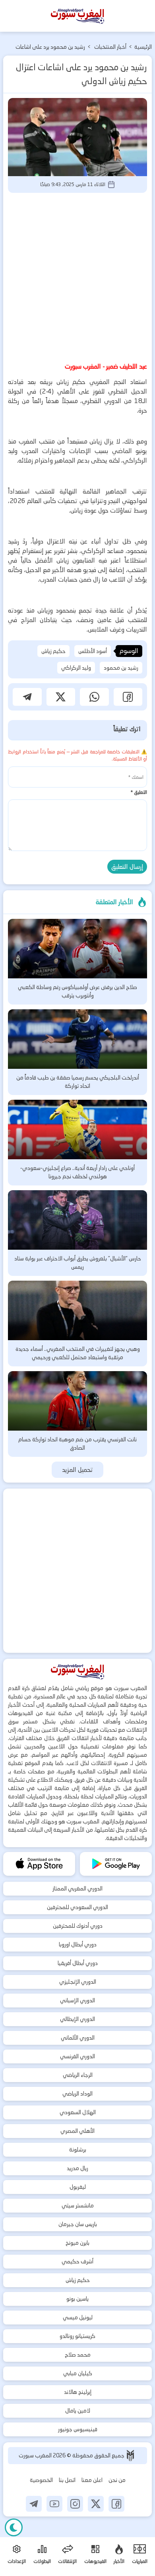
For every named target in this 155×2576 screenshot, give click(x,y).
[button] (128, 697)
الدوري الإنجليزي (78, 1982)
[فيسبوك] (116, 2504)
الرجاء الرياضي (78, 2075)
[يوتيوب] (54, 2504)
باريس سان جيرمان (78, 2224)
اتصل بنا (67, 2480)
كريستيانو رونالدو (77, 2336)
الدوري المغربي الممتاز (77, 1888)
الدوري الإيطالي (77, 2019)
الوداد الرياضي (77, 2094)
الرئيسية (143, 47)
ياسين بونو (77, 2299)
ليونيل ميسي (78, 2317)
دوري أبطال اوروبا (78, 1944)
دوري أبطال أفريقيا (78, 1963)
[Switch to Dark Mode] (14, 2527)
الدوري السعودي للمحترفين (77, 1907)
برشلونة (78, 2150)
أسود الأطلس (93, 651)
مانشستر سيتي (78, 2205)
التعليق (139, 792)
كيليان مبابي (78, 2373)
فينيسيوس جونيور (78, 2429)
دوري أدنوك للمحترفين (78, 1926)
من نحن (117, 2480)
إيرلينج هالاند (78, 2392)
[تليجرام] (34, 2504)
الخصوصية (41, 2480)
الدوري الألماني (78, 2038)
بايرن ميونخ (77, 2243)
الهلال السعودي (78, 2112)
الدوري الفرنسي (77, 2056)
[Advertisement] (77, 276)
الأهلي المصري (77, 2131)
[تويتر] (96, 2504)
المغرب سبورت (36, 2455)
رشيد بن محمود (121, 668)
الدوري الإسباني (77, 2000)
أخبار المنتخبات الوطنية (110, 48)
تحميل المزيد (78, 1470)
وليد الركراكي (76, 668)
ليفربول (78, 2187)
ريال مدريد (77, 2168)
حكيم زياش (53, 651)
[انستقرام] (75, 2504)
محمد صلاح (78, 2355)
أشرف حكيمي (77, 2261)
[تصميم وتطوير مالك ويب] (130, 2456)
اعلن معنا (92, 2480)
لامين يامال (78, 2411)
